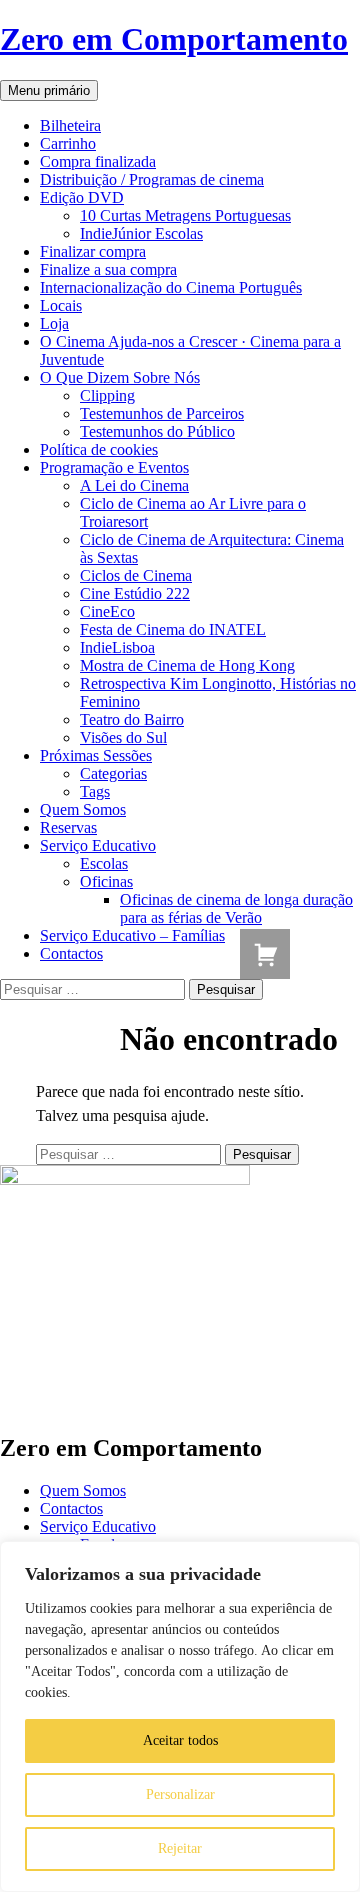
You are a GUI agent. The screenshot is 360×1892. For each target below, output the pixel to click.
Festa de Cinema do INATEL (173, 629)
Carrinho (68, 143)
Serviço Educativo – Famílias (132, 935)
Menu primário (49, 90)
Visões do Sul (123, 737)
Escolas (104, 863)
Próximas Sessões (96, 755)
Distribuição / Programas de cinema (152, 179)
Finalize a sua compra (108, 269)
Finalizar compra (93, 251)
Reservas (68, 827)
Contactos (71, 953)
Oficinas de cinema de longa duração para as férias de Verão (236, 908)
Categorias (113, 773)
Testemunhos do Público (157, 431)
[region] (180, 1716)
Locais (61, 305)
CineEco (107, 611)
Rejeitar (180, 1848)
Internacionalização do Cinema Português (171, 287)
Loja (54, 323)
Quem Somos (83, 809)
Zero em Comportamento (174, 39)
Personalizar (180, 1794)
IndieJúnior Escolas (141, 233)
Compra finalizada (98, 161)
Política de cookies (99, 449)
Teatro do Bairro (132, 719)
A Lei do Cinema (134, 485)
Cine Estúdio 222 (135, 593)
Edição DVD (82, 197)
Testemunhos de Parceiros (162, 413)
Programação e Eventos (114, 467)
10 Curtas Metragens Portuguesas (185, 215)
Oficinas (106, 881)
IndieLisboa (117, 647)
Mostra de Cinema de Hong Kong (187, 665)
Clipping (107, 395)
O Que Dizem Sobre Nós (120, 377)
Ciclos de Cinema (136, 575)
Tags (95, 791)
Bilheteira (70, 125)
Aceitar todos (180, 1740)
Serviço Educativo (98, 845)
